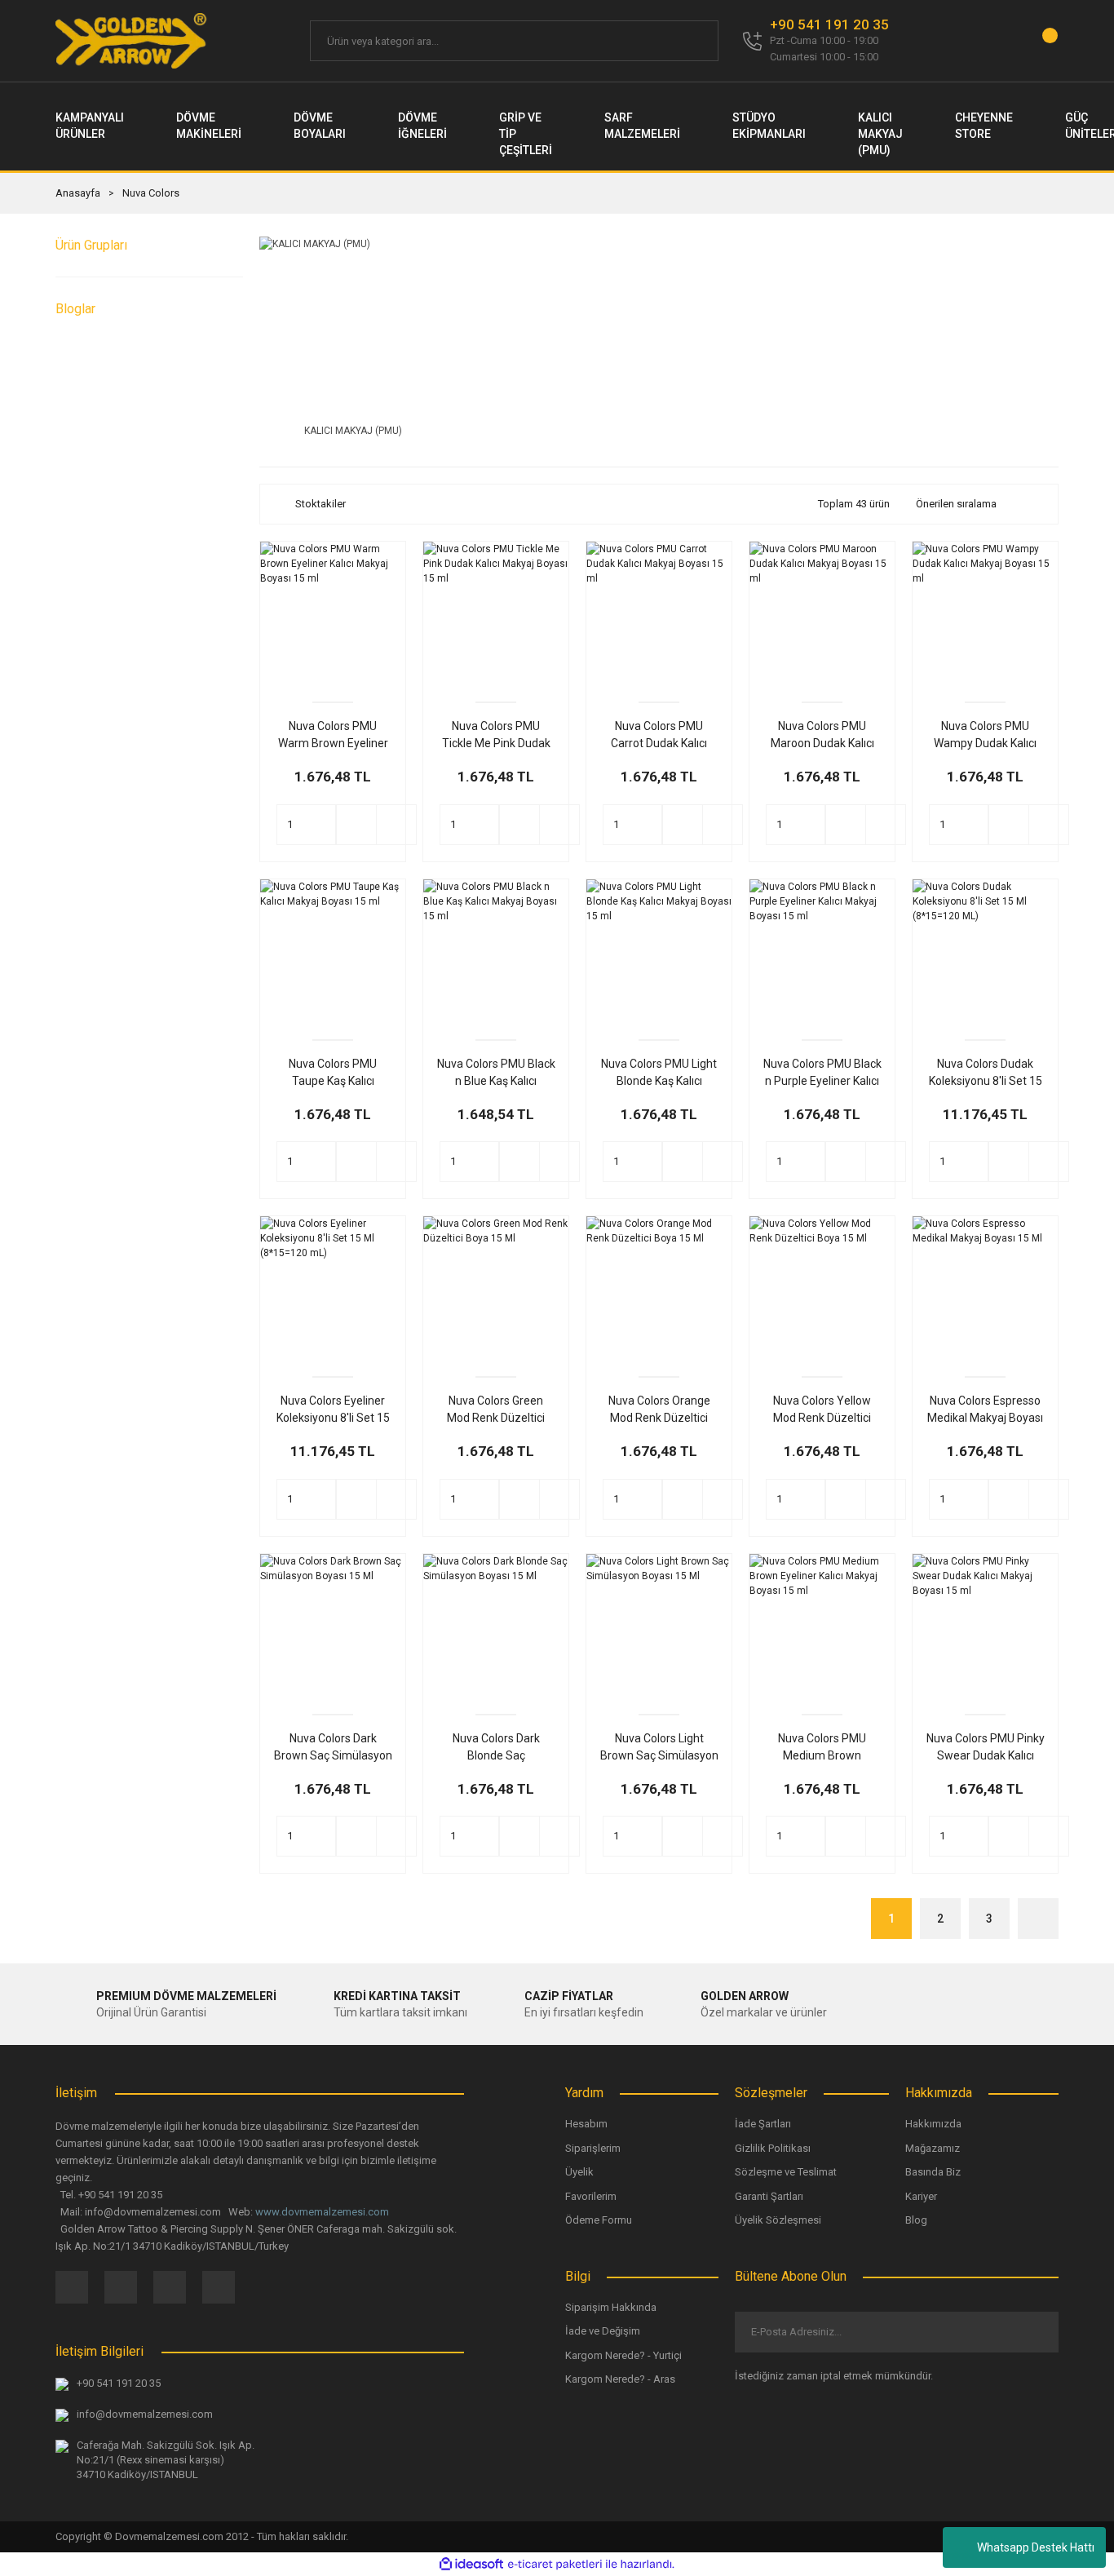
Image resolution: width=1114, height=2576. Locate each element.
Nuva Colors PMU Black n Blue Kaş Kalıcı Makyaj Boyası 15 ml (496, 1073)
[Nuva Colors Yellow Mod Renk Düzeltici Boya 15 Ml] (822, 1289)
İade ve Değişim (603, 2331)
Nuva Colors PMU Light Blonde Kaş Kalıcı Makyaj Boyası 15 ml (659, 1073)
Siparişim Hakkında (611, 2307)
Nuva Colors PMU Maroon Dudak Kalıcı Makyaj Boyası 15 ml (822, 736)
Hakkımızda (933, 2124)
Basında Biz (933, 2172)
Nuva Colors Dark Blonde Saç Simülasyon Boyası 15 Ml (496, 1748)
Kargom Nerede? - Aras (620, 2379)
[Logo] (132, 41)
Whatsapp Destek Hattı (1036, 2547)
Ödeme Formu (599, 2220)
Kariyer (921, 2196)
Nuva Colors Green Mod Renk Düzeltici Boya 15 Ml (496, 1410)
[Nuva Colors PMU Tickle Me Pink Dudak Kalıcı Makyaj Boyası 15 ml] (496, 614)
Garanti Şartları (769, 2196)
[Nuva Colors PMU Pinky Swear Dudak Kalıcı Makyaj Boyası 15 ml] (985, 1627)
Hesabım (586, 2124)
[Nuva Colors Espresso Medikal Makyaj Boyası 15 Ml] (985, 1289)
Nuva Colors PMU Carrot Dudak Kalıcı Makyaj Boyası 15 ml (659, 736)
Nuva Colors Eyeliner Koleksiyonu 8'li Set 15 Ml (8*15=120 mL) (333, 1410)
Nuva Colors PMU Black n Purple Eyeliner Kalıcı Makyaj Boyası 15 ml (822, 1073)
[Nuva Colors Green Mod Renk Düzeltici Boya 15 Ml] (496, 1289)
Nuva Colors (151, 193)
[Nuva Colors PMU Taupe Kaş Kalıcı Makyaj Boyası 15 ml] (333, 952)
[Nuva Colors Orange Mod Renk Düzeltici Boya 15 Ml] (659, 1289)
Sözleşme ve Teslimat (786, 2172)
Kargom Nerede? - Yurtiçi (623, 2355)
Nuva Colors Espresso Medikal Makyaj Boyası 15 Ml (985, 1410)
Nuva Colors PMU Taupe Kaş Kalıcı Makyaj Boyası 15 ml (333, 1073)
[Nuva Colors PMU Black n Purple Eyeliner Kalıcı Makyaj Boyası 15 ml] (822, 952)
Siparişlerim (593, 2148)
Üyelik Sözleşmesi (778, 2220)
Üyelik (579, 2172)
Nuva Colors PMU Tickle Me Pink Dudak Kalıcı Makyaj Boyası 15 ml (496, 736)
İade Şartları (763, 2124)
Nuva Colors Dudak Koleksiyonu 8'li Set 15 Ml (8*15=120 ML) (986, 1073)
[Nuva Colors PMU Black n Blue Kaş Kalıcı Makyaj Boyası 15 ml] (496, 952)
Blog (916, 2220)
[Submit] (1033, 2332)
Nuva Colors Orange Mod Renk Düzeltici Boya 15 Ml (659, 1410)
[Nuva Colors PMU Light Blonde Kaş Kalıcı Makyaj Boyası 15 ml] (659, 952)
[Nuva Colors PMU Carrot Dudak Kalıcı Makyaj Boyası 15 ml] (659, 614)
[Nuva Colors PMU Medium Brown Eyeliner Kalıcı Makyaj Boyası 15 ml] (822, 1627)
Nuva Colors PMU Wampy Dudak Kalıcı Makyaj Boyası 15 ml (985, 736)
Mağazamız (933, 2148)
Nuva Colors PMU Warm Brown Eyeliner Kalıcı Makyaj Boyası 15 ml (333, 736)
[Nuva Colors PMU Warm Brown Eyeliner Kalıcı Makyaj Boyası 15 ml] (333, 614)
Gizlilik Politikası (773, 2148)
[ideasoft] (471, 2564)
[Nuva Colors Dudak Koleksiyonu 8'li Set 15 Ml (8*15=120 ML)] (985, 952)
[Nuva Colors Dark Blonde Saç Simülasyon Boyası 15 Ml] (496, 1627)
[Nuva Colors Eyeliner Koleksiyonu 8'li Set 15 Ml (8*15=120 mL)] (333, 1289)
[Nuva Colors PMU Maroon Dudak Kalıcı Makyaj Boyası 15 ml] (822, 614)
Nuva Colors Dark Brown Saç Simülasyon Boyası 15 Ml (333, 1748)
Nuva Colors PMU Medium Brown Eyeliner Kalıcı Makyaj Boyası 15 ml (822, 1748)
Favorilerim (591, 2196)
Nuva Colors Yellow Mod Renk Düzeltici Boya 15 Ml (822, 1410)
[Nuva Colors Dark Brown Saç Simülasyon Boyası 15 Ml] (333, 1627)
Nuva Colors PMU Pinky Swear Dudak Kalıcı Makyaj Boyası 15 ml (986, 1748)
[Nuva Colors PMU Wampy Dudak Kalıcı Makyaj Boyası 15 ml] (985, 614)
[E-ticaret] (555, 2565)
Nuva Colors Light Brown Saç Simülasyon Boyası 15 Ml (659, 1748)
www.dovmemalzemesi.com (322, 2212)
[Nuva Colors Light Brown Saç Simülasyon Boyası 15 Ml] (659, 1627)
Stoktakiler (320, 504)
